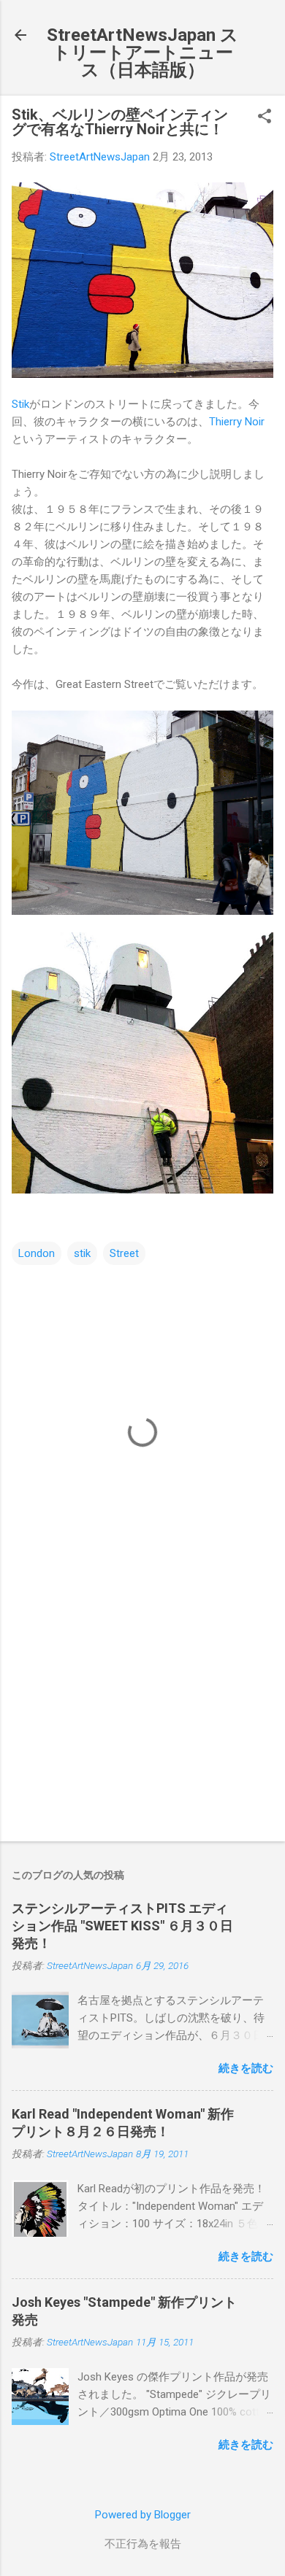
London (37, 1253)
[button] (265, 117)
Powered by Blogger (143, 2515)
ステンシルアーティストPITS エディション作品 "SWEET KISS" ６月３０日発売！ (122, 1926)
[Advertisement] (142, 1716)
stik (82, 1253)
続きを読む (246, 2068)
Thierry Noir (237, 422)
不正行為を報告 (143, 2544)
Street (124, 1253)
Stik (20, 404)
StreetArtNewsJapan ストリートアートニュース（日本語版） (142, 53)
